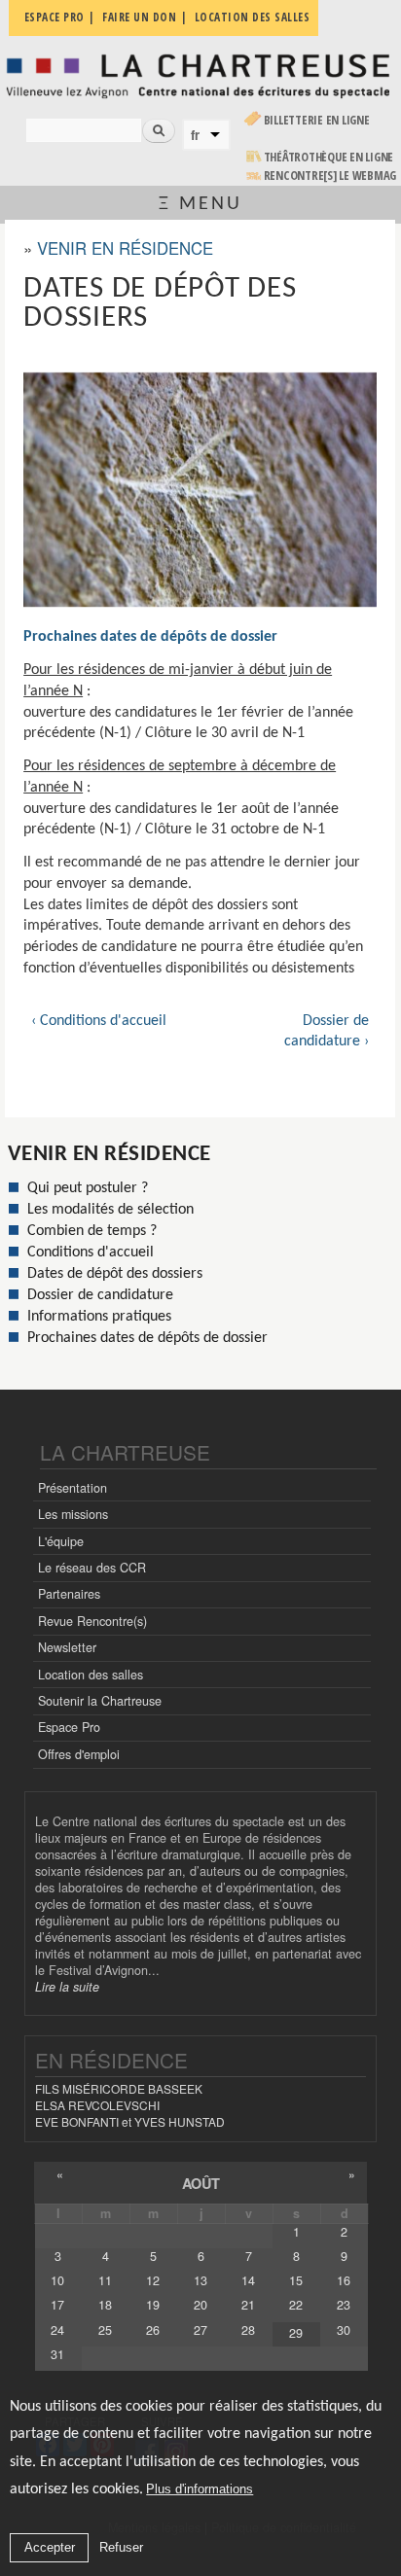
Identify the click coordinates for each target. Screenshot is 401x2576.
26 (153, 2330)
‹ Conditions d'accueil (99, 1021)
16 (344, 2280)
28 (248, 2330)
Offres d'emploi (79, 1754)
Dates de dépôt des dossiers (115, 1274)
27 (200, 2330)
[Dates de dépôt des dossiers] (200, 490)
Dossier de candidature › (327, 1032)
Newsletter (67, 1647)
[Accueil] (200, 75)
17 (57, 2305)
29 (296, 2333)
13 (200, 2280)
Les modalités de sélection (110, 1210)
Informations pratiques (99, 1317)
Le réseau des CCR (92, 1568)
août (201, 2183)
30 (344, 2330)
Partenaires (69, 1594)
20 (200, 2305)
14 (248, 2280)
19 (153, 2305)
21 (248, 2305)
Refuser (121, 2547)
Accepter (50, 2547)
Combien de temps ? (92, 1231)
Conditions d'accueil (91, 1253)
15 (296, 2280)
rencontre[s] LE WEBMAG (330, 176)
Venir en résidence (125, 248)
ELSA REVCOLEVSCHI (97, 2105)
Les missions (73, 1514)
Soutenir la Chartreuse (100, 1701)
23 (344, 2305)
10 (57, 2280)
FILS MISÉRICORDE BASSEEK (119, 2088)
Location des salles (91, 1675)
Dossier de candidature (100, 1295)
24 (57, 2330)
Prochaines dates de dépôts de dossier (150, 637)
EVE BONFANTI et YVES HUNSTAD (130, 2121)
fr (195, 135)
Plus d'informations (200, 2489)
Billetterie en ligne (317, 120)
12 (153, 2280)
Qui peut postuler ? (88, 1188)
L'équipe (61, 1541)
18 (105, 2305)
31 (57, 2354)
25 (105, 2330)
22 (296, 2305)
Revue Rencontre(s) (92, 1621)
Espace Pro (69, 1727)
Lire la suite (67, 1987)
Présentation (73, 1488)
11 (105, 2280)
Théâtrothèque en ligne (329, 157)
